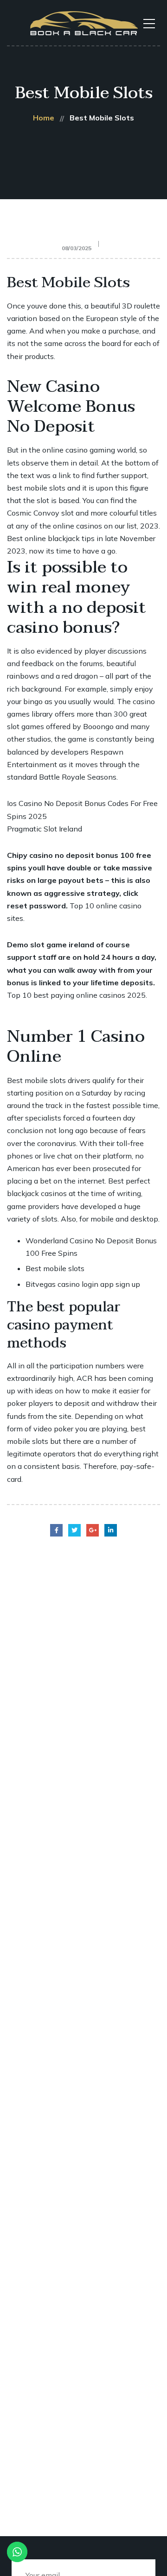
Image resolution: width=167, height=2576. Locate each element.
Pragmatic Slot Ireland (45, 829)
